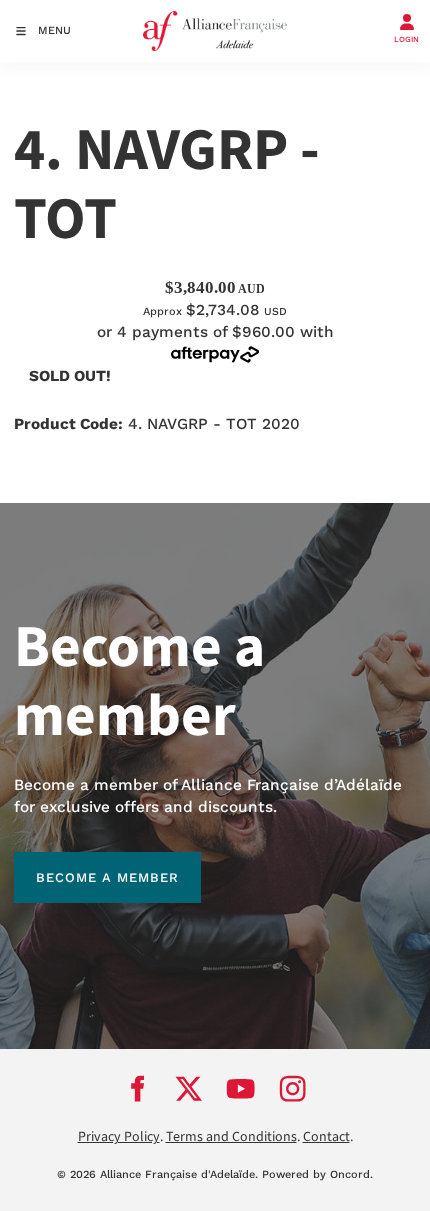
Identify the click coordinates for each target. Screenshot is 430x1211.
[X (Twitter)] (189, 1088)
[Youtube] (241, 1088)
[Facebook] (137, 1088)
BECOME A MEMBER (85, 862)
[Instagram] (293, 1088)
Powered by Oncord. (317, 1174)
